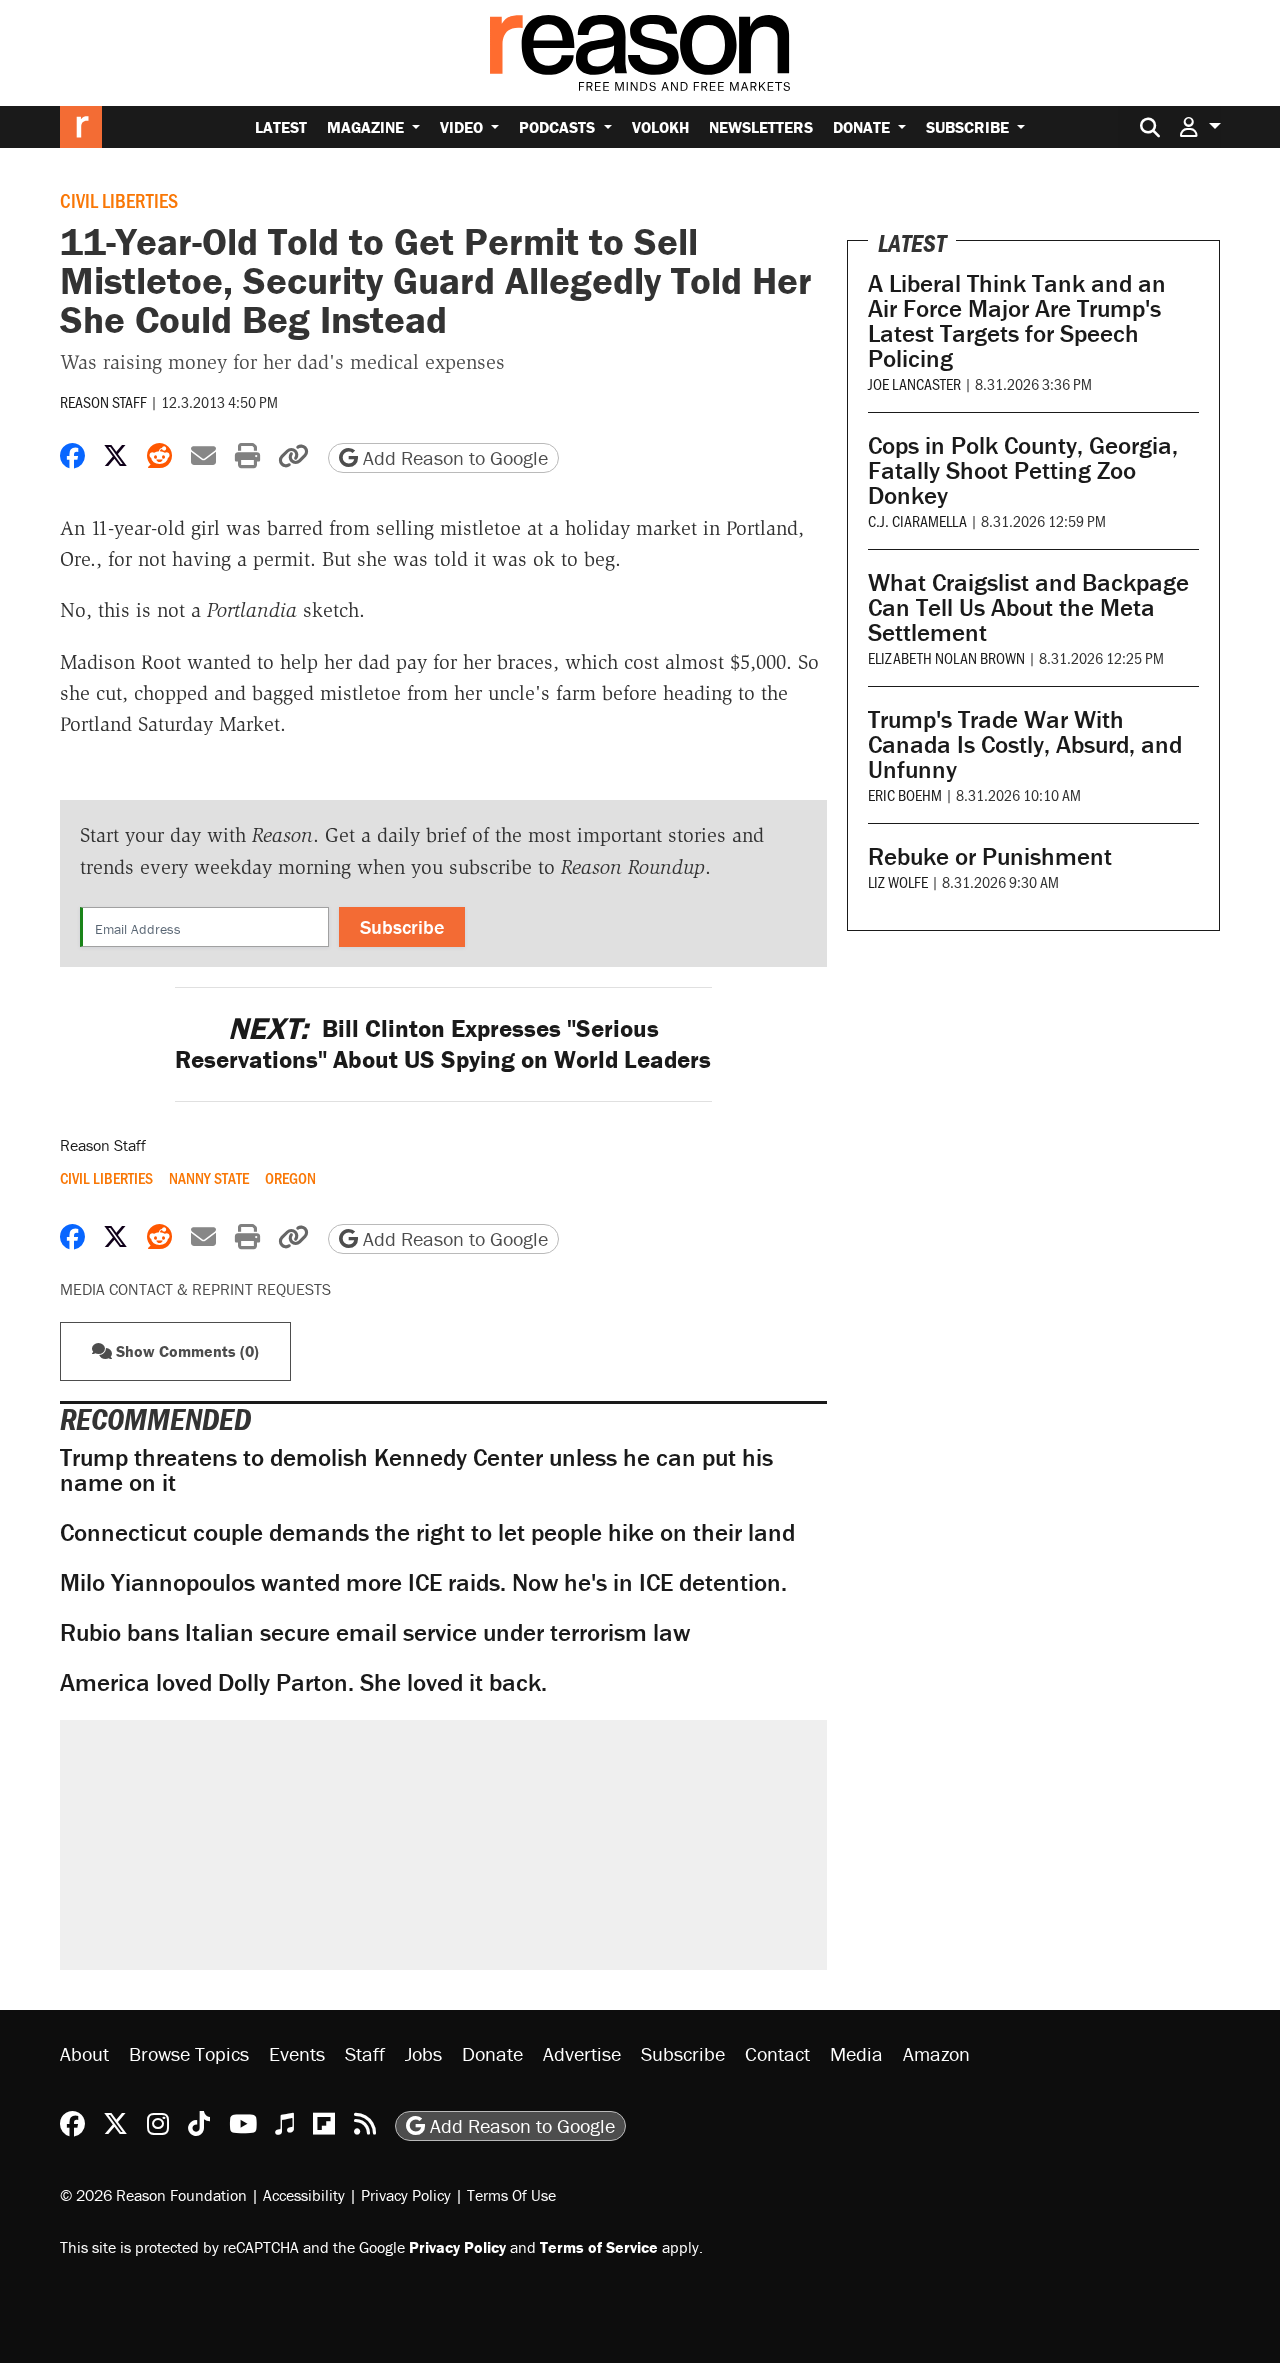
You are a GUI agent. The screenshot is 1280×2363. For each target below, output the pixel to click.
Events (297, 2053)
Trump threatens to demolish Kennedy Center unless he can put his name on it (416, 1470)
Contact (777, 2053)
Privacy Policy (406, 2195)
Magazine (367, 127)
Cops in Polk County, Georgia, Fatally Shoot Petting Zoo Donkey (1023, 470)
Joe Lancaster (914, 383)
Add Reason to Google (453, 457)
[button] (1200, 126)
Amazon (936, 2053)
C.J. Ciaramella (917, 520)
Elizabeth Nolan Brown (946, 657)
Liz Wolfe (898, 881)
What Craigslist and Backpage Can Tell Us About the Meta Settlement (1028, 607)
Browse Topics (189, 2053)
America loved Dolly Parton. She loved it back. (303, 1682)
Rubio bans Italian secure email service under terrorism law (375, 1632)
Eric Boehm (905, 794)
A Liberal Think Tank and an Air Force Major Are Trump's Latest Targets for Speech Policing (1017, 321)
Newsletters (761, 127)
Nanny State (209, 1178)
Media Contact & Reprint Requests (195, 1289)
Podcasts (559, 127)
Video (463, 127)
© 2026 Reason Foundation (153, 2195)
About (84, 2053)
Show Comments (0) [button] (185, 1351)
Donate (863, 127)
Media (856, 2053)
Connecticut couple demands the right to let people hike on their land (427, 1532)
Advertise (582, 2053)
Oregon (290, 1178)
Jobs (423, 2053)
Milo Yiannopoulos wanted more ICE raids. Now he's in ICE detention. (423, 1582)
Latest (281, 127)
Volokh (660, 127)
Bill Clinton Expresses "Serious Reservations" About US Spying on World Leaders (443, 1044)
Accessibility (304, 2195)
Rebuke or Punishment (990, 856)
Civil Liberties (119, 200)
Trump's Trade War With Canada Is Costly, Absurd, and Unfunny (1025, 744)
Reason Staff (103, 401)
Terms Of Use (511, 2195)
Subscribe (969, 127)
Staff (365, 2053)
